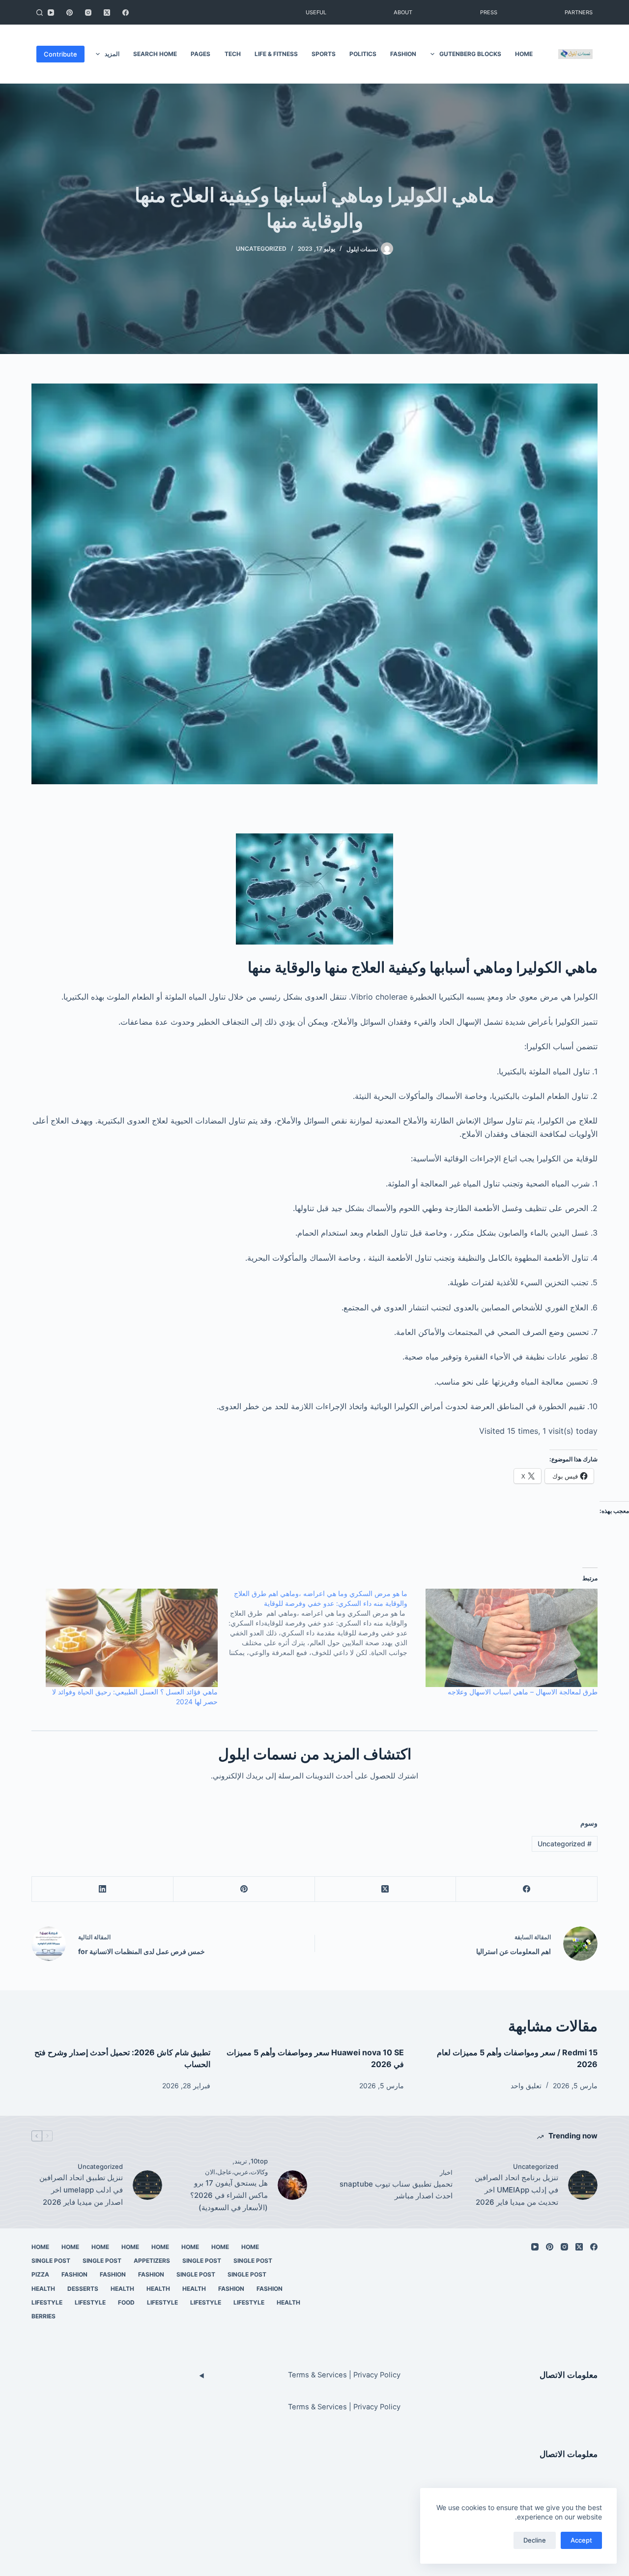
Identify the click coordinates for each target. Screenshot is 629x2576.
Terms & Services (317, 2375)
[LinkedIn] (102, 1889)
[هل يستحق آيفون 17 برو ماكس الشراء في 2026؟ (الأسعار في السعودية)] (292, 2185)
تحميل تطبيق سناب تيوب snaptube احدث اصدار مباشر (396, 2190)
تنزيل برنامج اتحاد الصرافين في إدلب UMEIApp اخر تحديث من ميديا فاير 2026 (516, 2190)
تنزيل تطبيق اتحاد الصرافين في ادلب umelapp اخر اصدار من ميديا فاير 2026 (81, 2190)
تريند (241, 2161)
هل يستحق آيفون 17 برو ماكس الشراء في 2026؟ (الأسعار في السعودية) (229, 2195)
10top (259, 2161)
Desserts (83, 2289)
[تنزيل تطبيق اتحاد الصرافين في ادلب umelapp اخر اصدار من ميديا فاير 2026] (147, 2185)
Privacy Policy (377, 2375)
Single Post (253, 2261)
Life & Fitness (276, 54)
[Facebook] (126, 13)
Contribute (60, 54)
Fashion (403, 54)
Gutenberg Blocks (470, 54)
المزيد (112, 54)
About (403, 12)
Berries (43, 2316)
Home (524, 54)
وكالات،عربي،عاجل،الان (236, 2172)
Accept (581, 2540)
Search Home (155, 54)
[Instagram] (88, 13)
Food (126, 2302)
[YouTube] (51, 13)
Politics (363, 54)
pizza (40, 2274)
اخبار (446, 2172)
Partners (579, 12)
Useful (316, 12)
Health (194, 2289)
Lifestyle (249, 2302)
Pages (200, 54)
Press (489, 12)
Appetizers (152, 2261)
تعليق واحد (526, 2086)
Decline (535, 2540)
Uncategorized (261, 249)
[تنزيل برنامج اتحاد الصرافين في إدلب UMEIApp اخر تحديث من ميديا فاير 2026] (583, 2185)
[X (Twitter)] (107, 13)
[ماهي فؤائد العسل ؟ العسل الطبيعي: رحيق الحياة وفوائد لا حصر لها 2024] (128, 1638)
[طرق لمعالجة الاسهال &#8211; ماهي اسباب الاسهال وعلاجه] (507, 1638)
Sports (324, 54)
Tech (233, 54)
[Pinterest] (70, 13)
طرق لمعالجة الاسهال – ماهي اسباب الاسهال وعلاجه (523, 1692)
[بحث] (40, 13)
